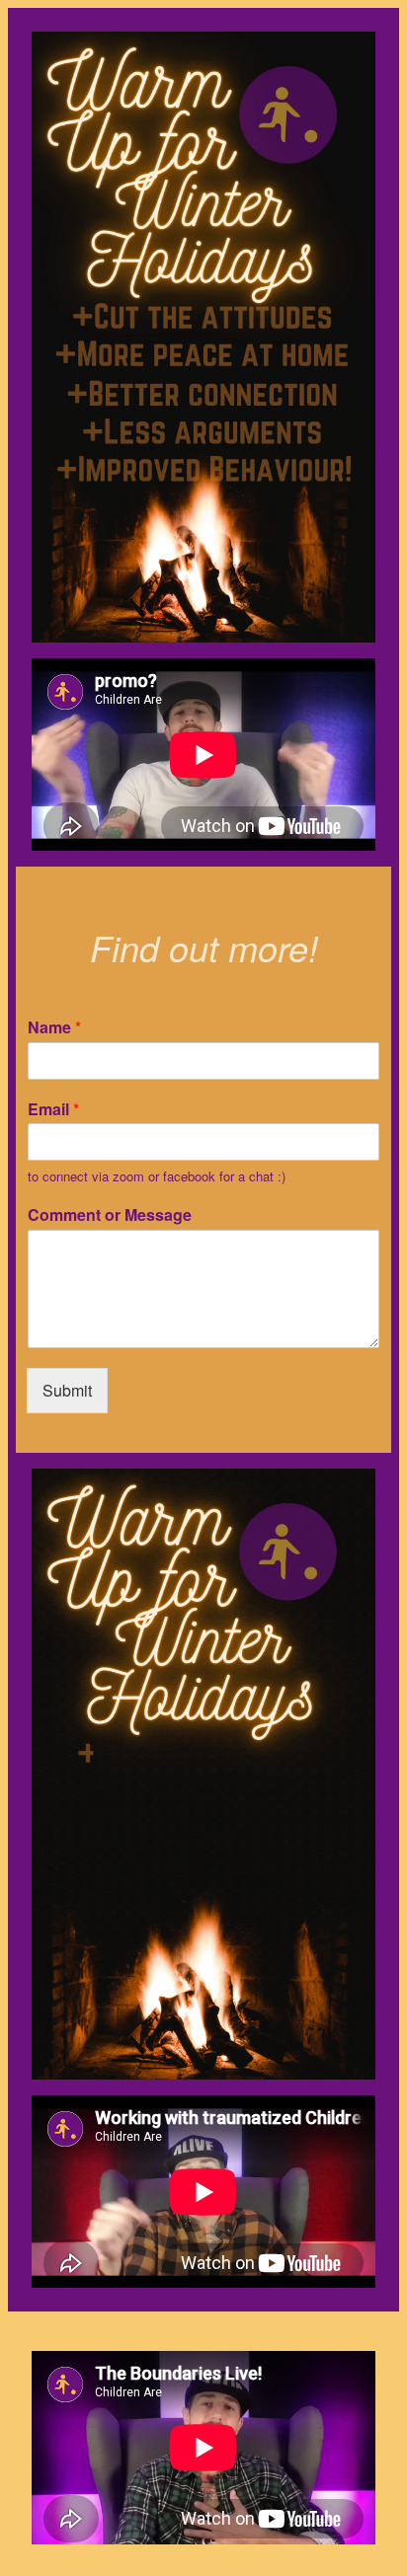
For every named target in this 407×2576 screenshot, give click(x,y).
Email (53, 1110)
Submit (67, 1390)
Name (54, 1028)
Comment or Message (110, 1215)
